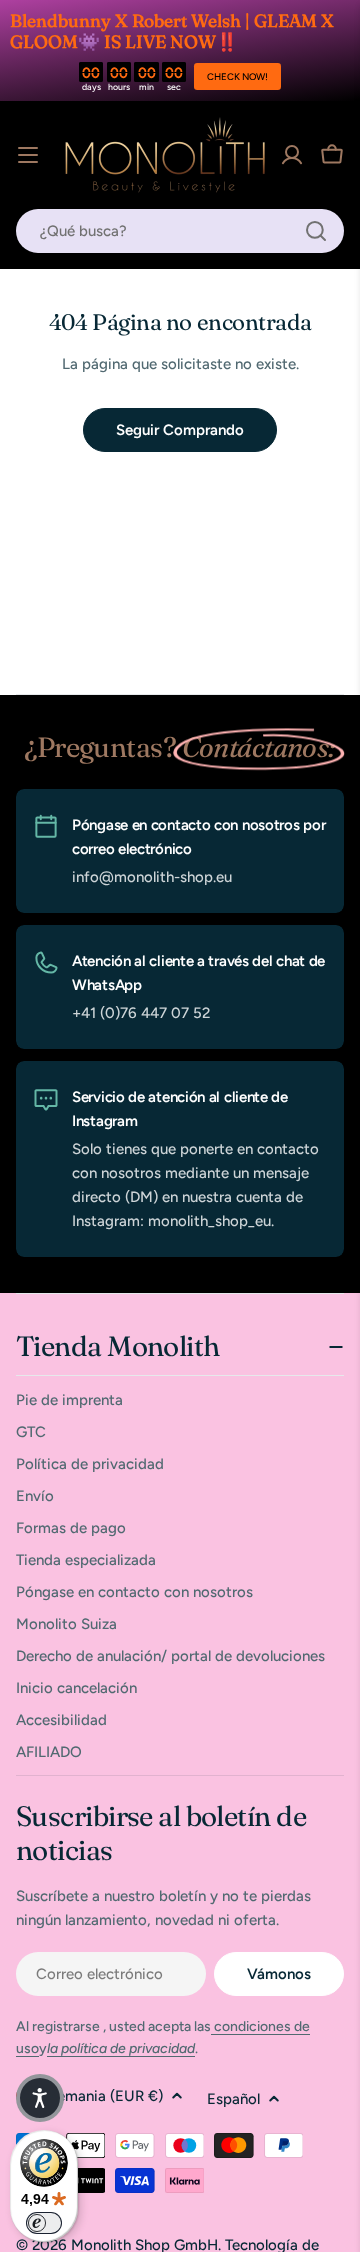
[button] (40, 2098)
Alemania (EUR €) (103, 2096)
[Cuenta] (292, 155)
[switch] (44, 2223)
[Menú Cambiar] (28, 155)
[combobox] (180, 231)
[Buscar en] (316, 231)
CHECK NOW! (237, 76)
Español (233, 2099)
